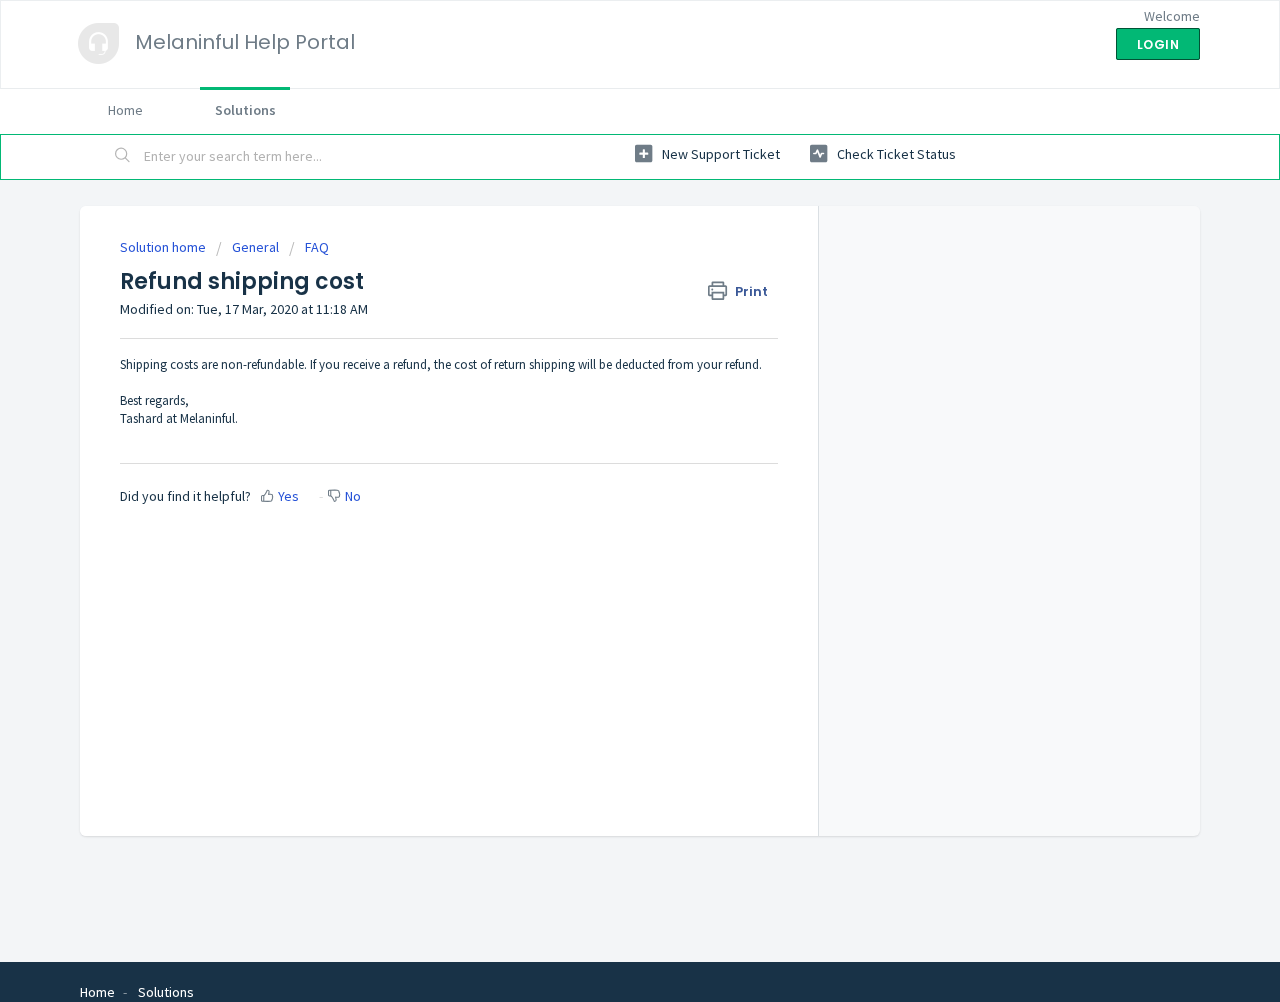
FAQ (317, 247)
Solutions (245, 110)
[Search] (123, 157)
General (255, 247)
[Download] (603, 236)
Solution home (164, 247)
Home (125, 110)
